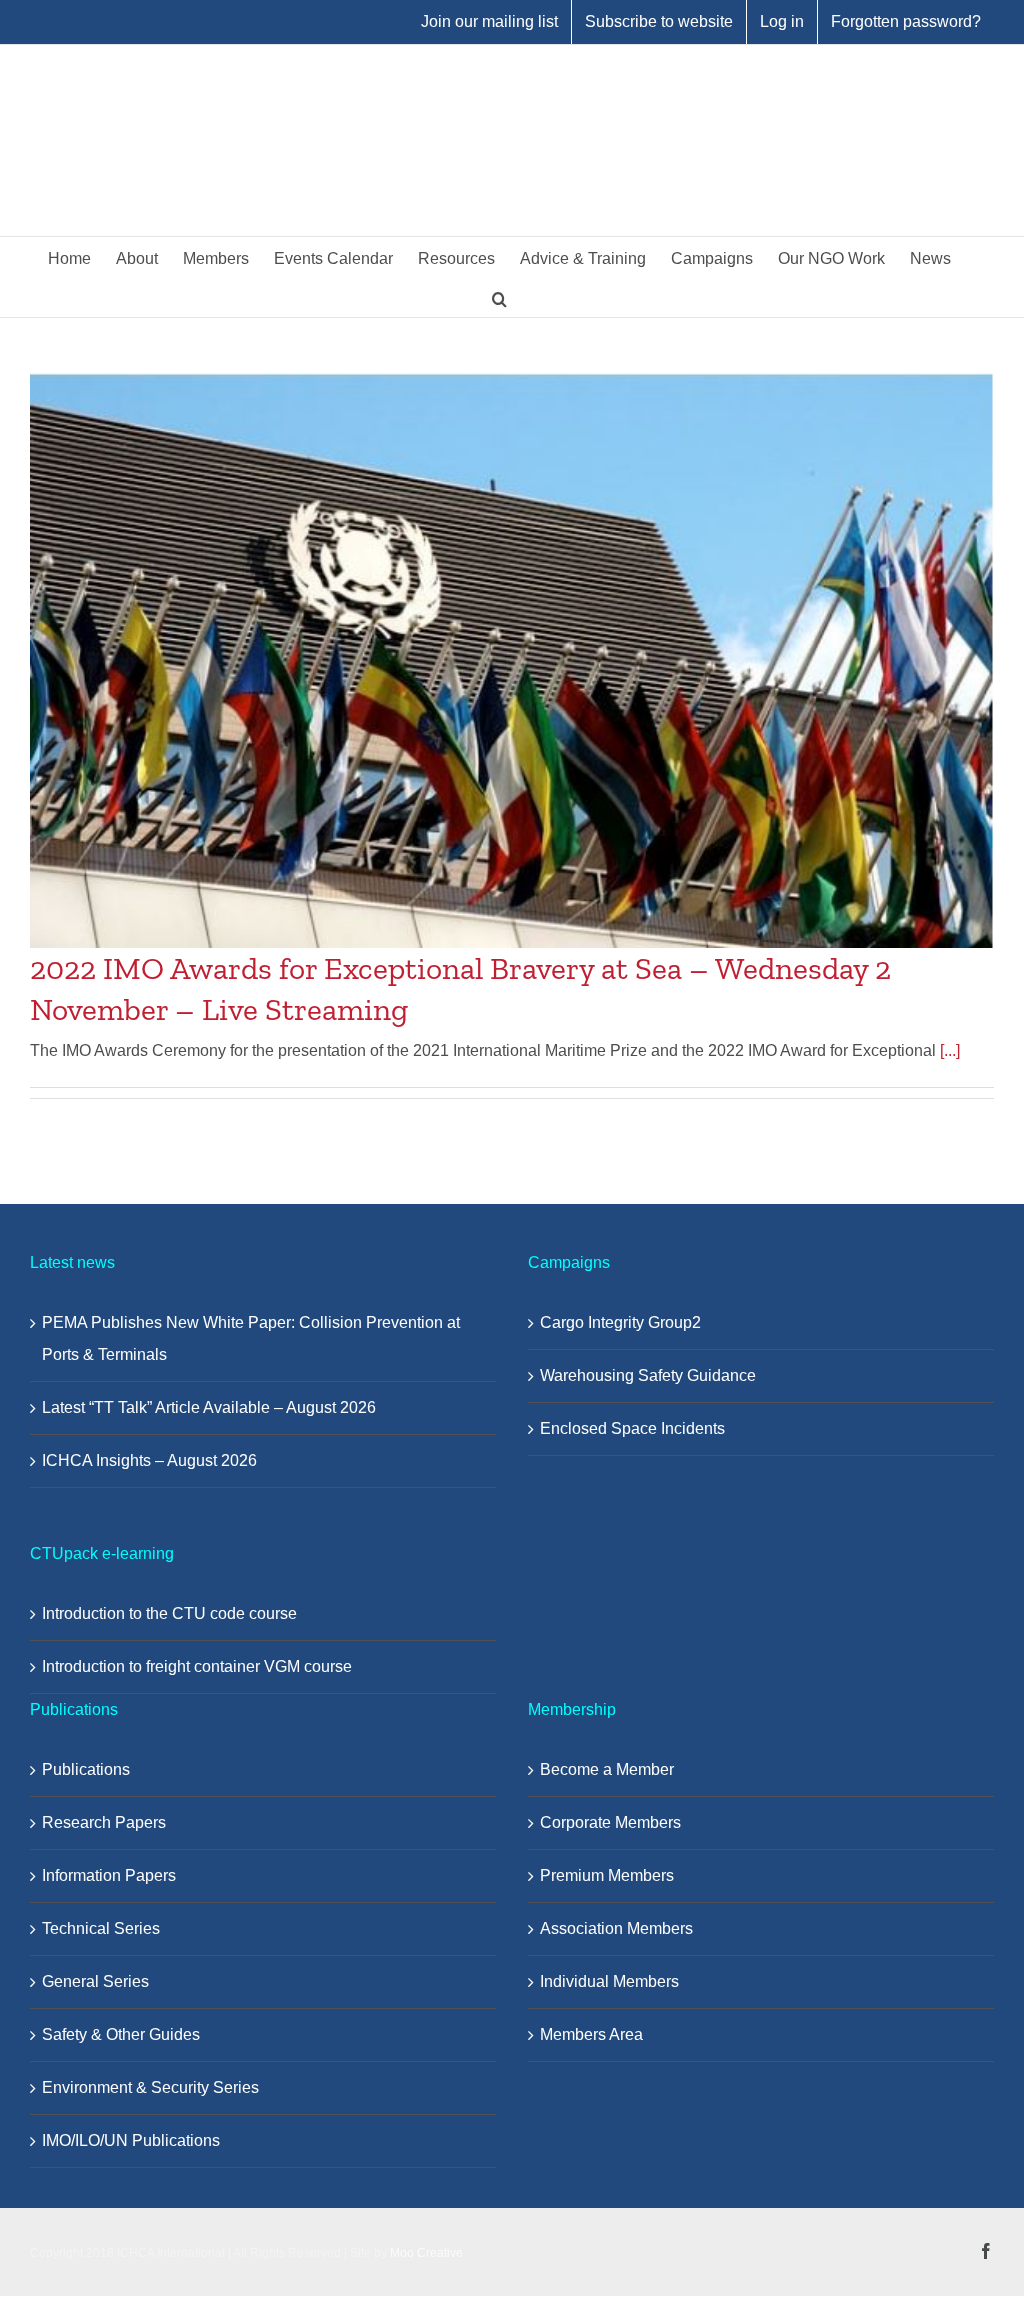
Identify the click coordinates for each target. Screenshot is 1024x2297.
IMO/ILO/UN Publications (131, 2140)
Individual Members (609, 1981)
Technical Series (101, 1928)
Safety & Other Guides (121, 2034)
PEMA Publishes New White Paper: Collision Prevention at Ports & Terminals (251, 1338)
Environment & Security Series (150, 2087)
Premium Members (607, 1875)
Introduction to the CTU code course (169, 1613)
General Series (95, 1981)
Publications (86, 1769)
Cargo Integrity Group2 (620, 1322)
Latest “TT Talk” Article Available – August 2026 (209, 1407)
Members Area (591, 2034)
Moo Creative (426, 2253)
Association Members (616, 1928)
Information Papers (109, 1875)
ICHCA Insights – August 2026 (149, 1460)
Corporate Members (610, 1822)
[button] (499, 297)
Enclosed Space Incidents (632, 1428)
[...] (950, 1050)
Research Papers (104, 1822)
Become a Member (607, 1769)
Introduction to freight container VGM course (197, 1666)
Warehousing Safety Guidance (648, 1375)
